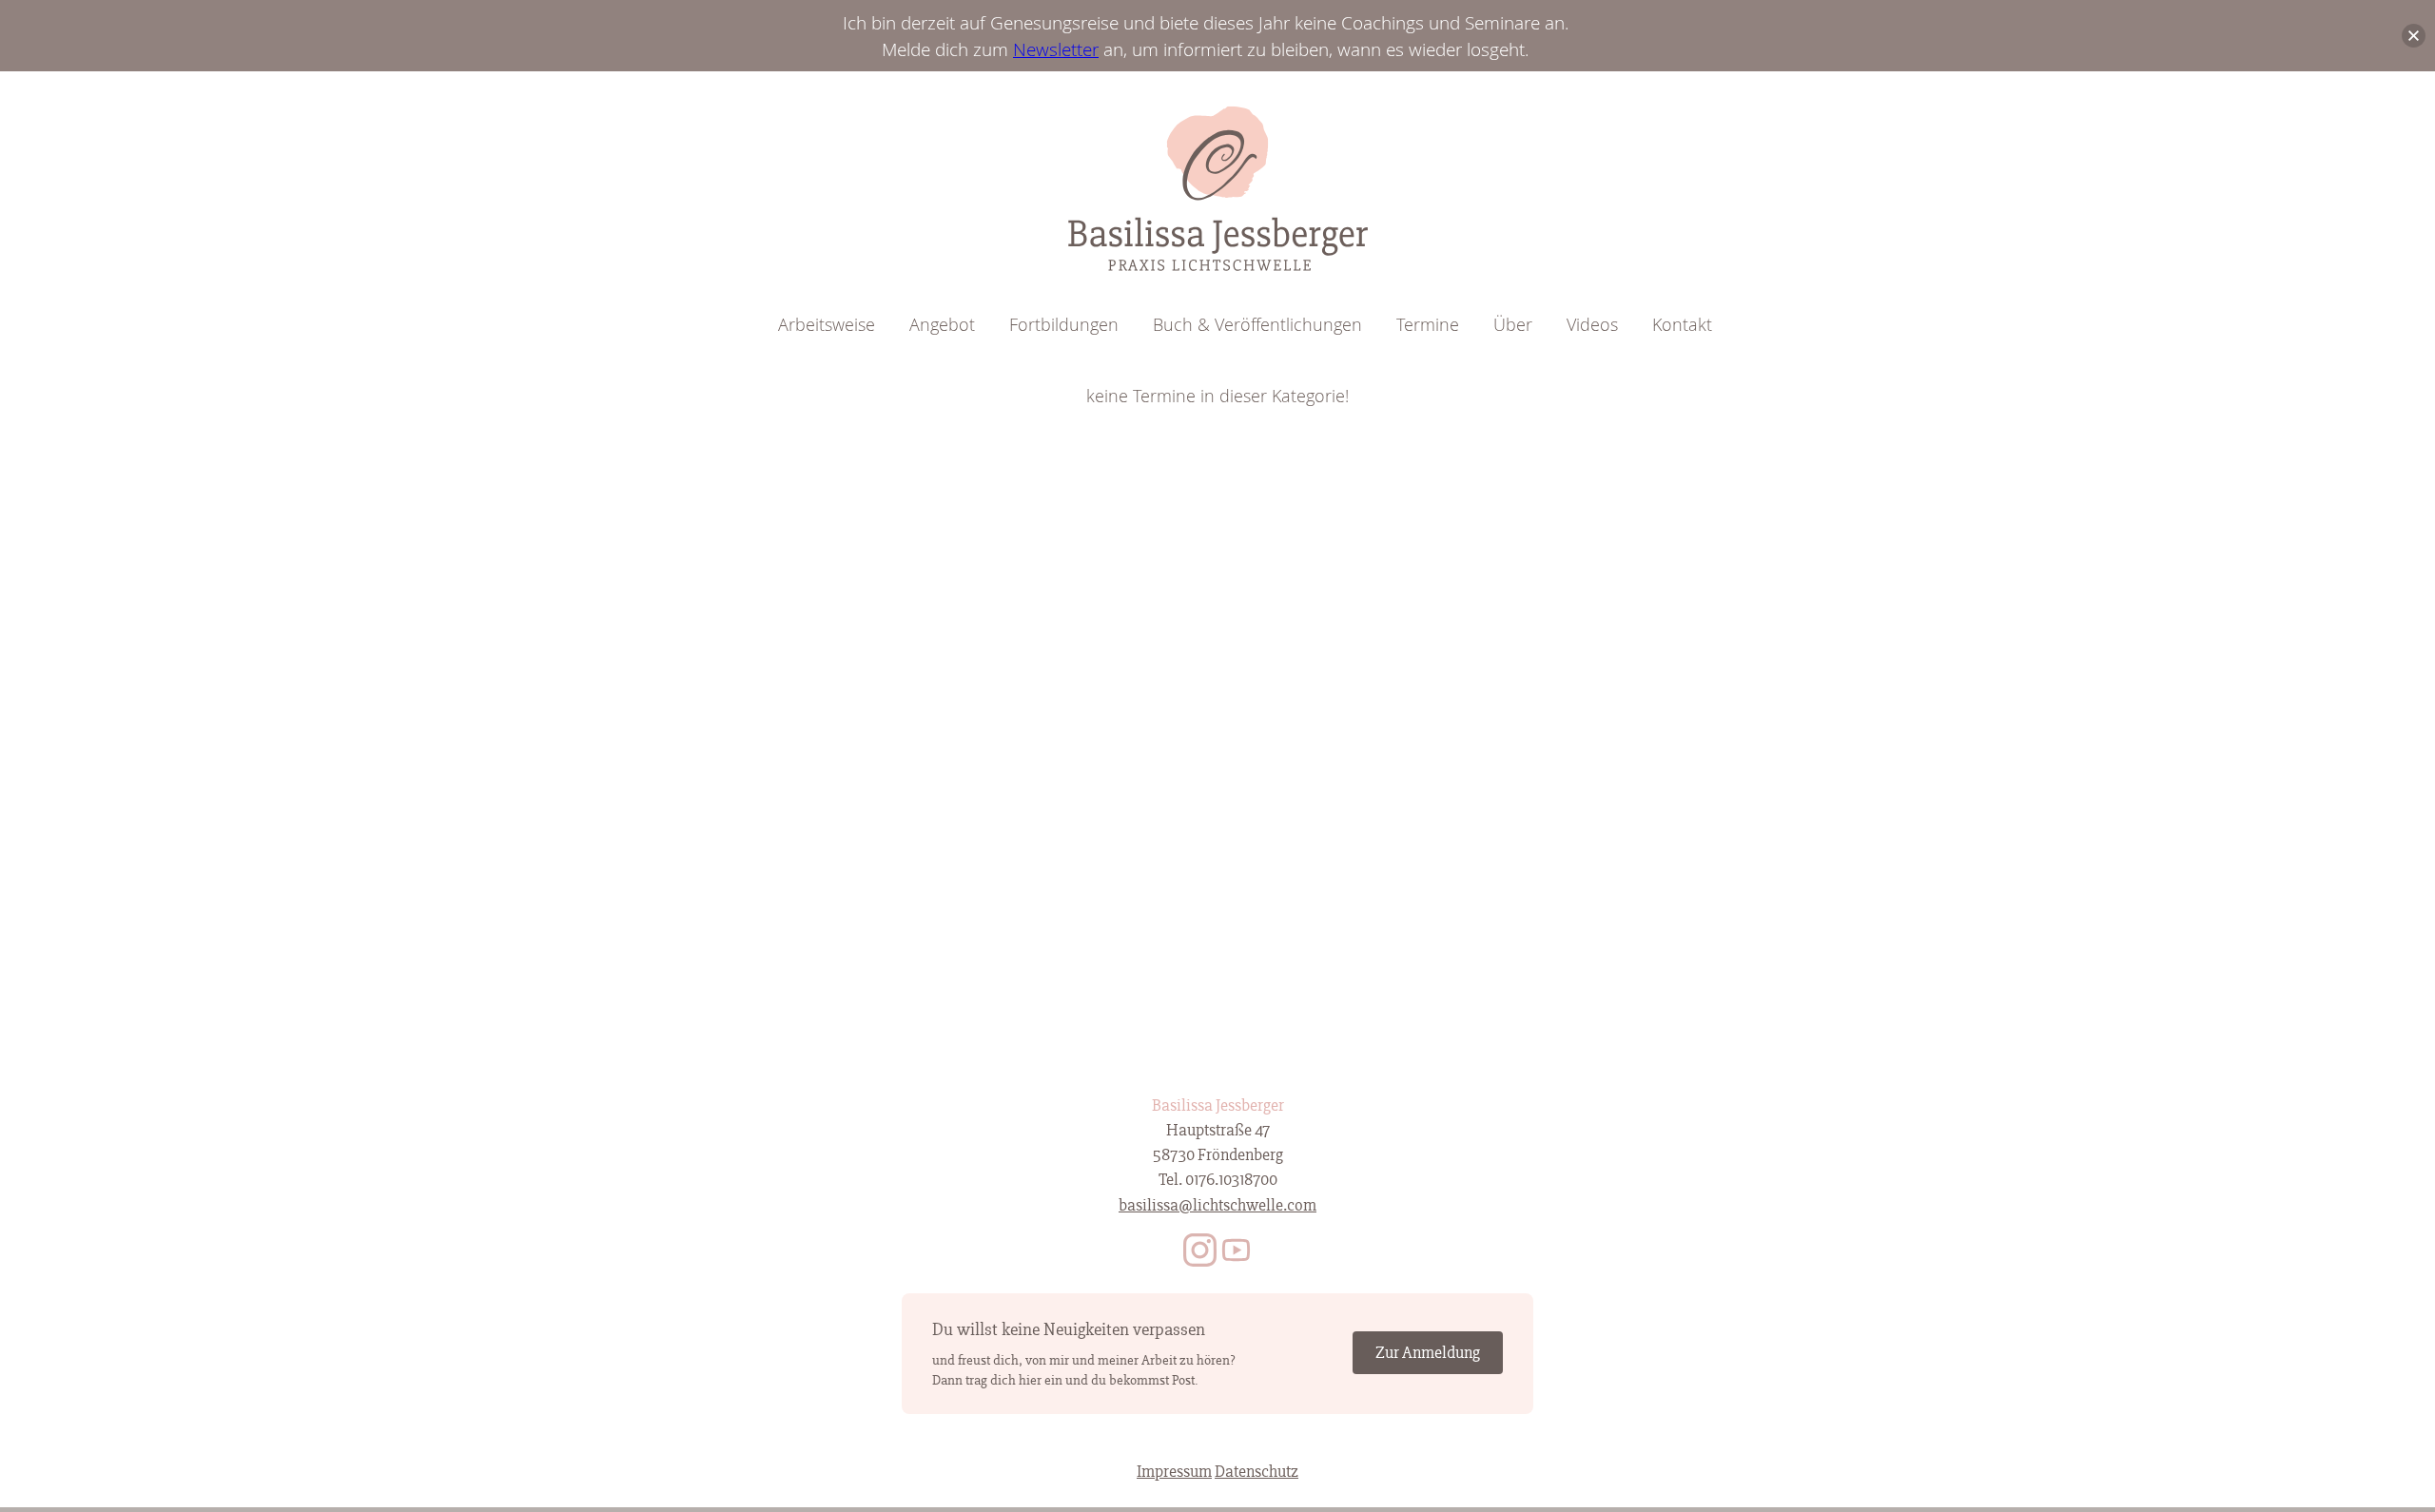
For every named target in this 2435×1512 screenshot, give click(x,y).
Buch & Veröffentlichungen (1257, 324)
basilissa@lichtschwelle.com (1217, 1205)
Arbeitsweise (827, 324)
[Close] (2414, 36)
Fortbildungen (1064, 324)
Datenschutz (1256, 1472)
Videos (1592, 324)
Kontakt (1682, 324)
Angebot (942, 324)
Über (1513, 324)
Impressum (1174, 1472)
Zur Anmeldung (1428, 1353)
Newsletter (1056, 49)
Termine (1428, 324)
